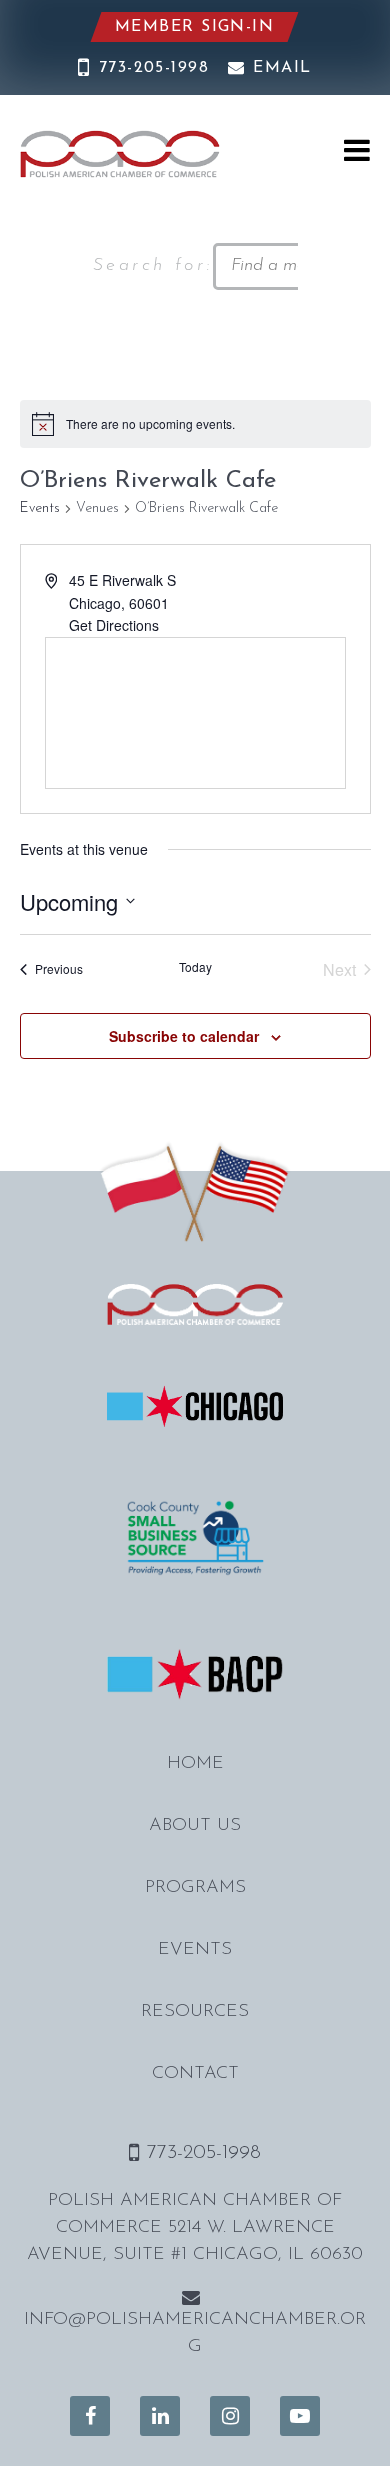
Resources (195, 2012)
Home (195, 1764)
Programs (195, 1888)
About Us (195, 1826)
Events (40, 508)
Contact (195, 2074)
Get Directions (114, 625)
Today (195, 967)
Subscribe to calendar (184, 1036)
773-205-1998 (154, 68)
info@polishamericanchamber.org (195, 2333)
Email (282, 68)
